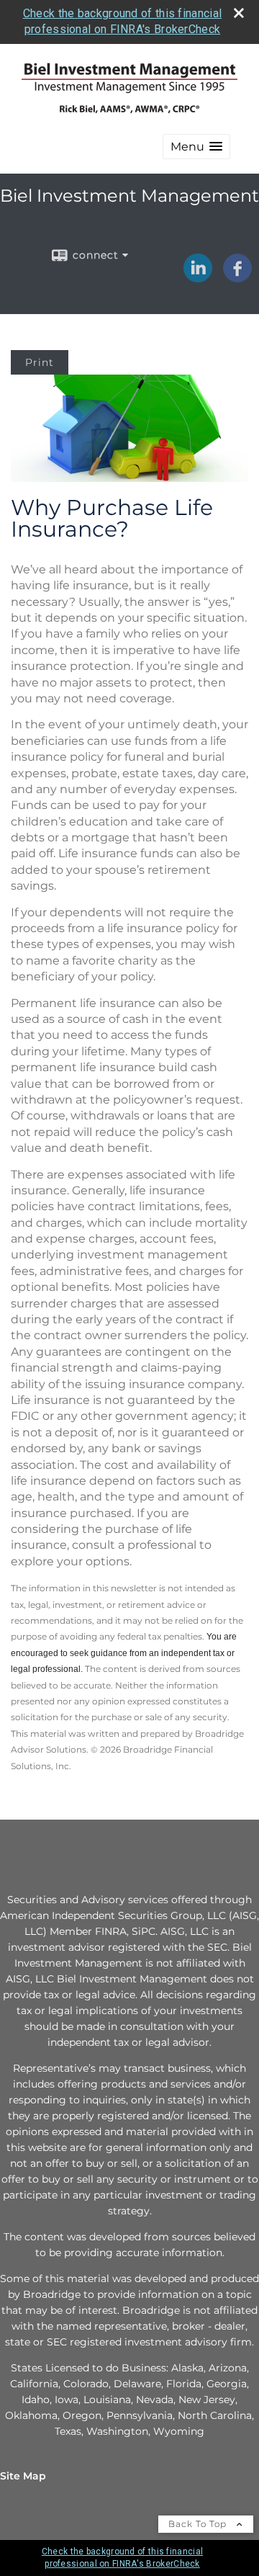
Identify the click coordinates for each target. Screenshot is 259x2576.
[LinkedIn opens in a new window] (198, 277)
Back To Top (199, 2524)
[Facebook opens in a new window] (237, 277)
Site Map (23, 2476)
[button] (196, 147)
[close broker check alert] (239, 13)
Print (40, 362)
